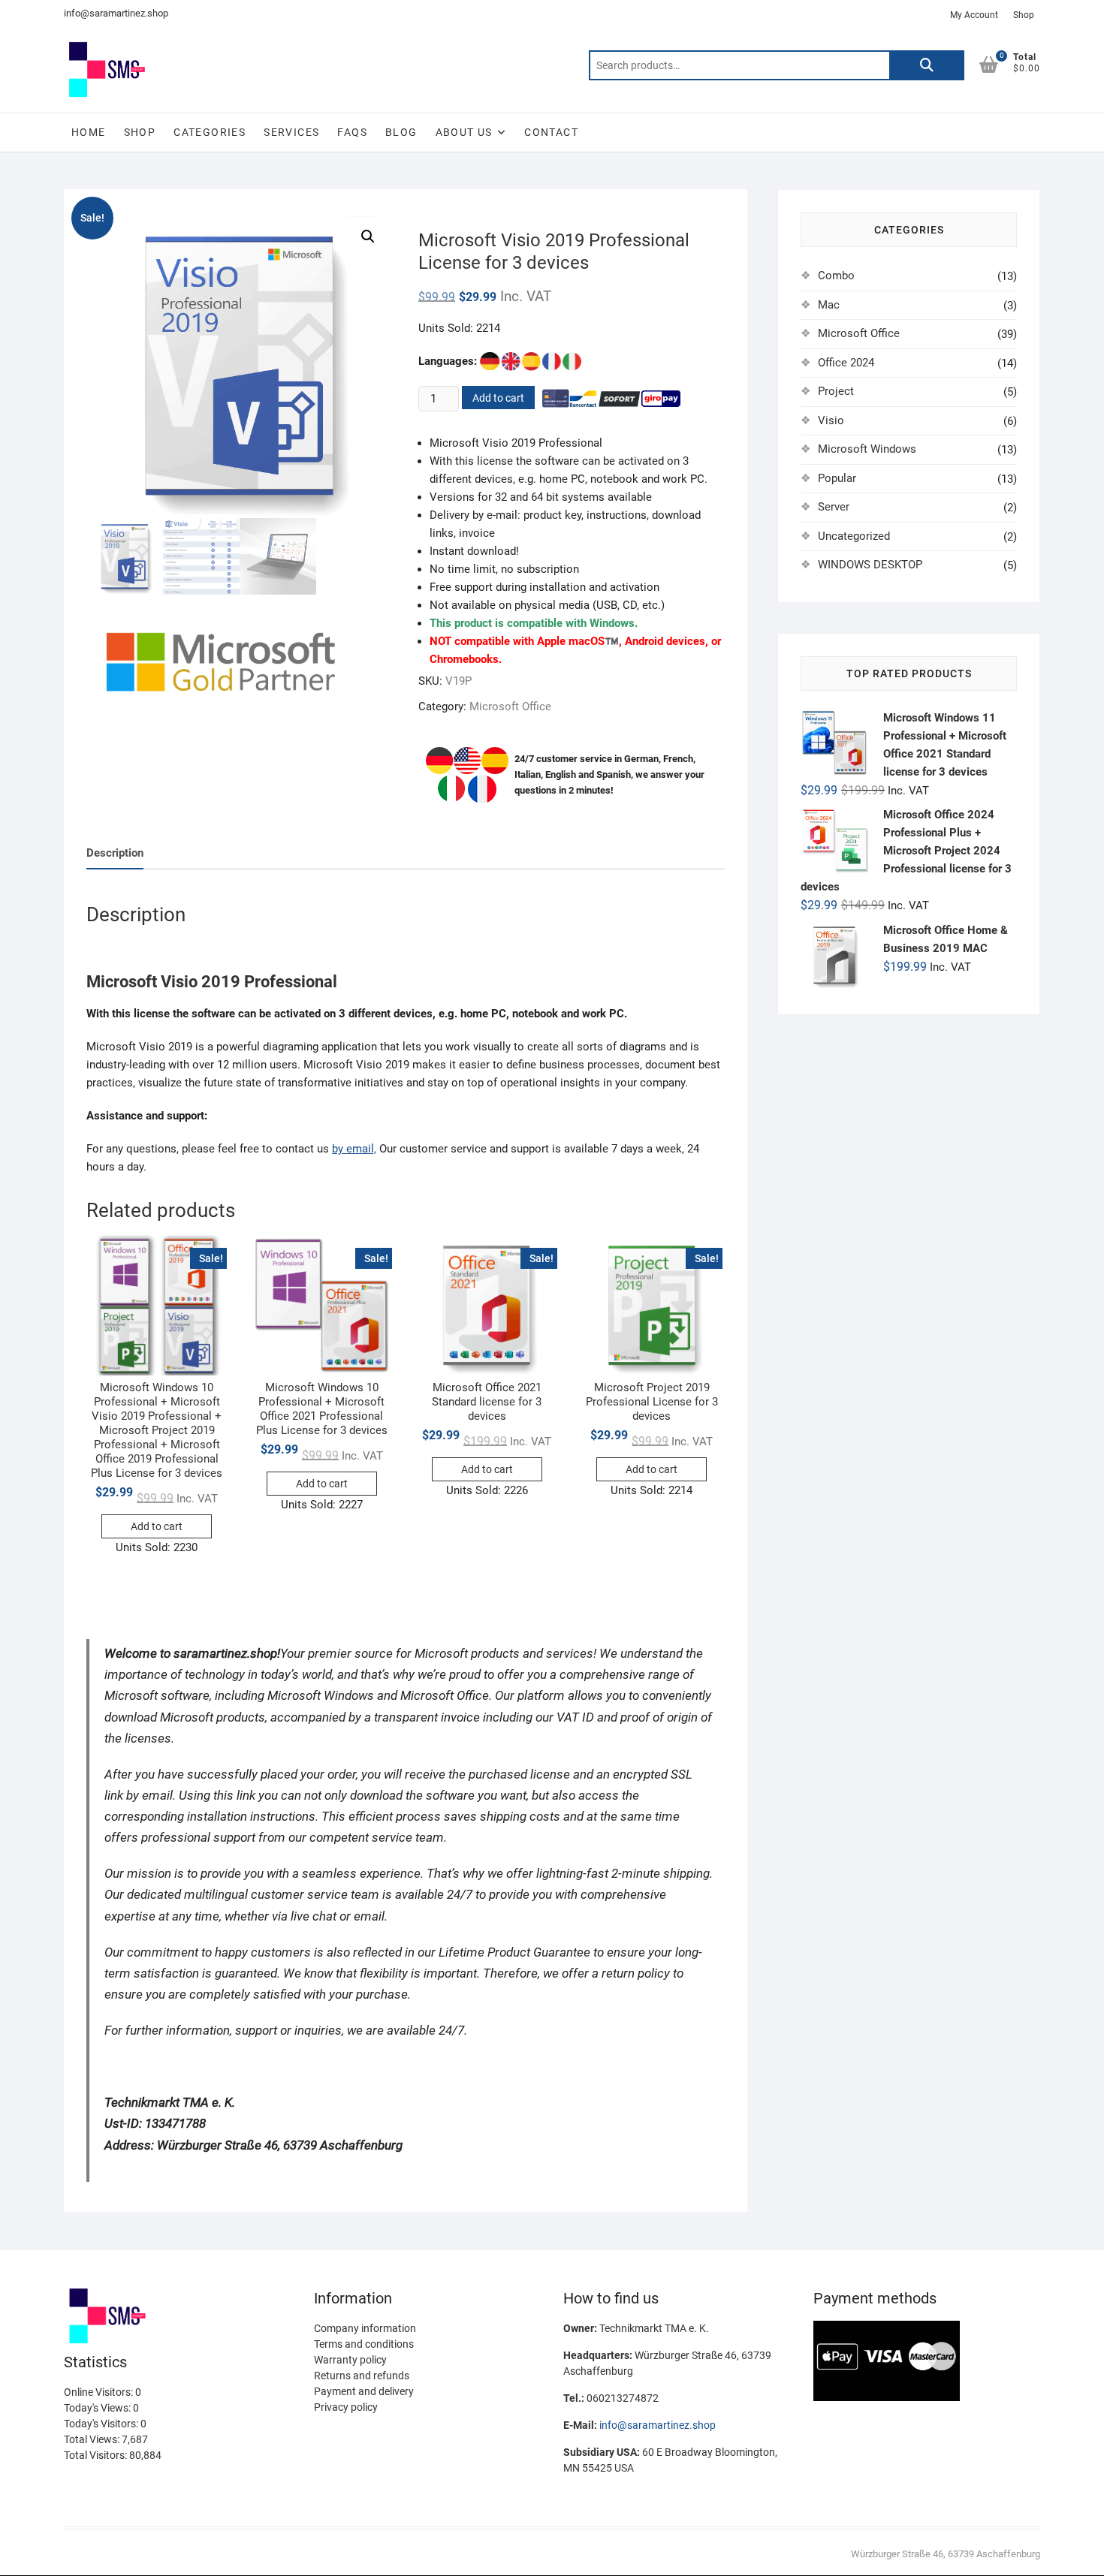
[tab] (115, 854)
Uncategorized (854, 536)
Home (89, 132)
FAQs (352, 132)
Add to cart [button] (157, 1526)
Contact (551, 132)
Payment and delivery (364, 2391)
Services (291, 132)
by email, (354, 1149)
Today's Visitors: (102, 2424)
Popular (837, 478)
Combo (836, 276)
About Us (464, 132)
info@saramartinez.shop (116, 13)
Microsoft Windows (867, 449)
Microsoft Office (510, 707)
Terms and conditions (364, 2344)
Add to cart (498, 398)
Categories (210, 132)
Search (927, 65)
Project (836, 391)
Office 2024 (846, 363)
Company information (365, 2328)
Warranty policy (350, 2360)
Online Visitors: (100, 2392)
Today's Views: (98, 2408)
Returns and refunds (362, 2376)
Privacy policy (346, 2407)
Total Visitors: (97, 2455)
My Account (974, 15)
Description (115, 853)
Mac (829, 305)
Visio (831, 420)
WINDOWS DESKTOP (870, 565)
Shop (1024, 15)
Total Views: (93, 2439)
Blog (401, 132)
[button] (368, 237)
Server (834, 507)
